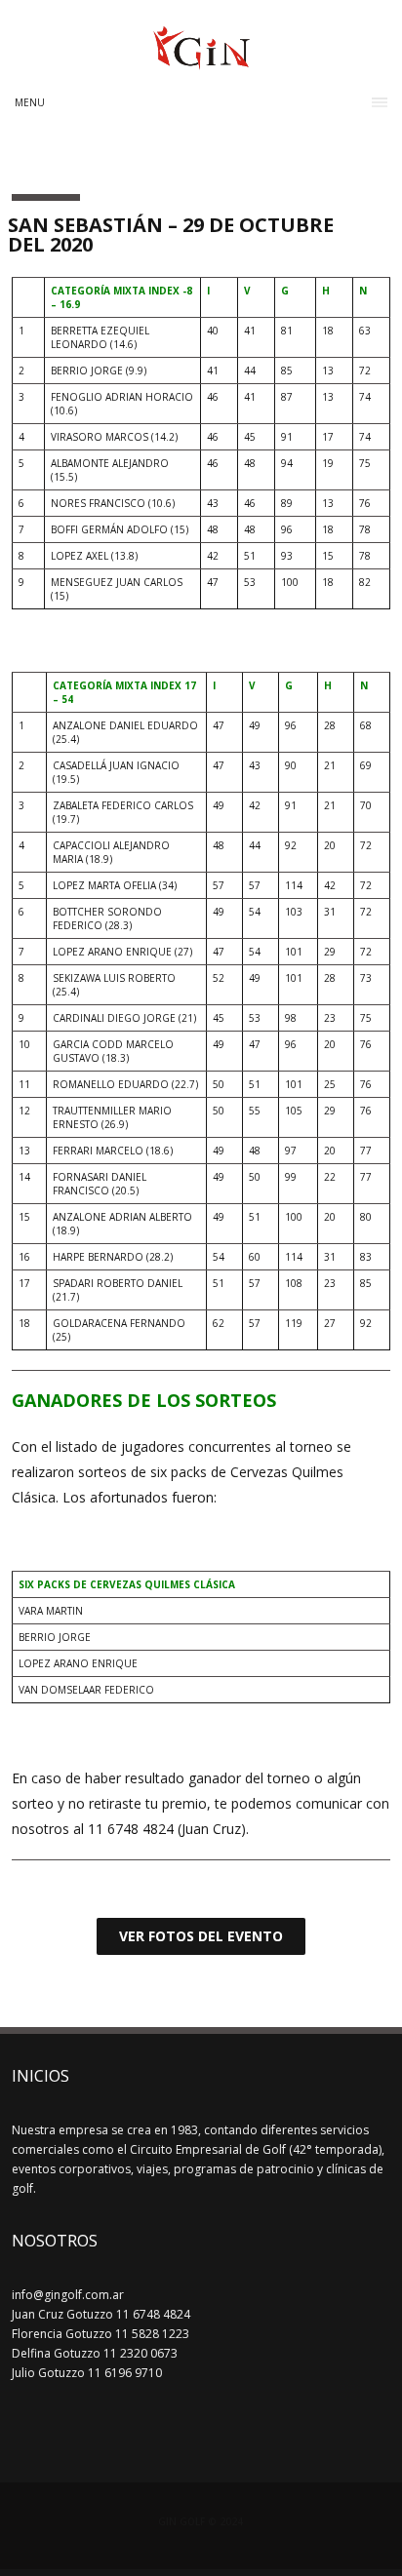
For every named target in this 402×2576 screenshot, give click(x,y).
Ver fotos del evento (201, 1936)
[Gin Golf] (201, 61)
